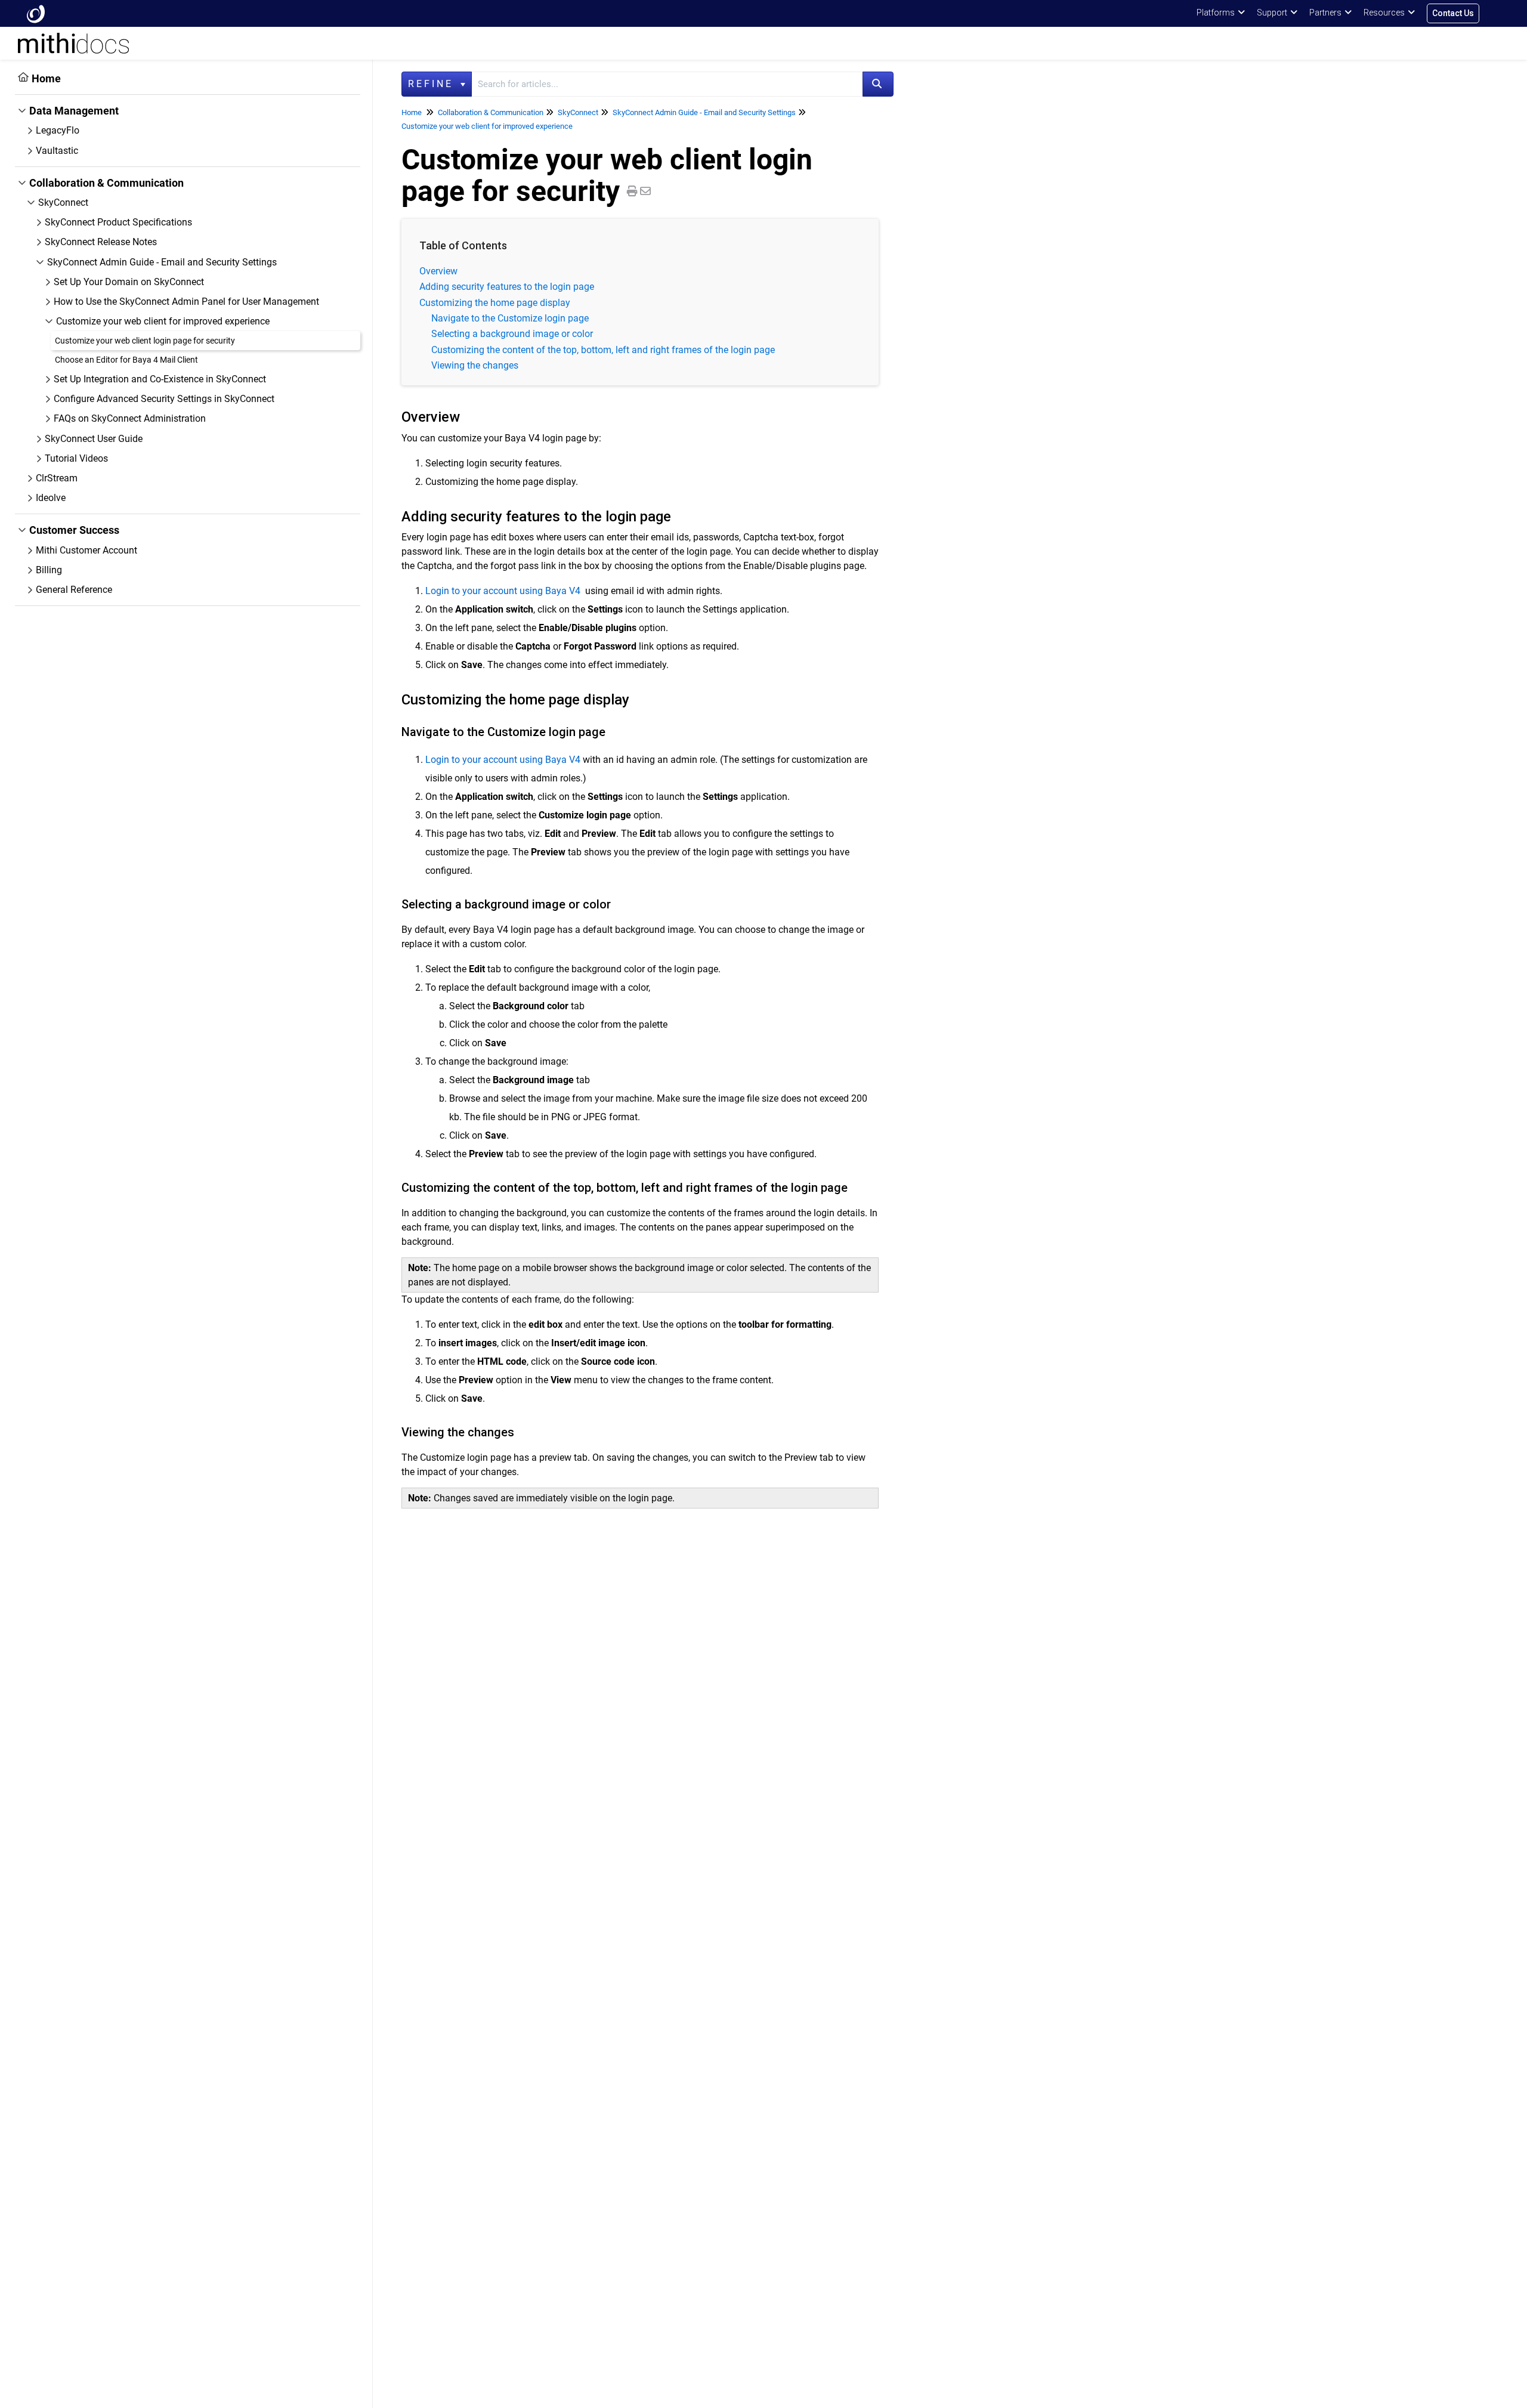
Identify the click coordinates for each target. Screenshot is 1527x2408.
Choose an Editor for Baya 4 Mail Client (126, 360)
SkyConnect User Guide (94, 439)
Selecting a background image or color (512, 334)
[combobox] (667, 84)
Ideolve (51, 498)
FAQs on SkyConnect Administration (130, 418)
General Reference (74, 590)
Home (46, 78)
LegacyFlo (58, 130)
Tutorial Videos (76, 458)
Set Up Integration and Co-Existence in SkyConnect (160, 379)
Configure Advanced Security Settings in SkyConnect (164, 399)
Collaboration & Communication (106, 183)
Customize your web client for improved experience (163, 321)
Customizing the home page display (495, 303)
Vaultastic (57, 151)
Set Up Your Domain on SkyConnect (129, 282)
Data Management (74, 111)
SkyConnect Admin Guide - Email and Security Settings (162, 262)
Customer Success (74, 530)
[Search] (878, 84)
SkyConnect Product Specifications (118, 222)
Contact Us (1453, 13)
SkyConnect (63, 203)
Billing (49, 570)
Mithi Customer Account (86, 550)
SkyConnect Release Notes (101, 242)
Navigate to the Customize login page (510, 318)
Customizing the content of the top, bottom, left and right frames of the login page (603, 350)
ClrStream (57, 478)
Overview (438, 271)
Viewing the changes (475, 365)
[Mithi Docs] (36, 13)
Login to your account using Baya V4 (503, 591)
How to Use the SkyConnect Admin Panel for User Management (186, 302)
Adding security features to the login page (507, 287)
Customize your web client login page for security (145, 341)
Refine (433, 84)
